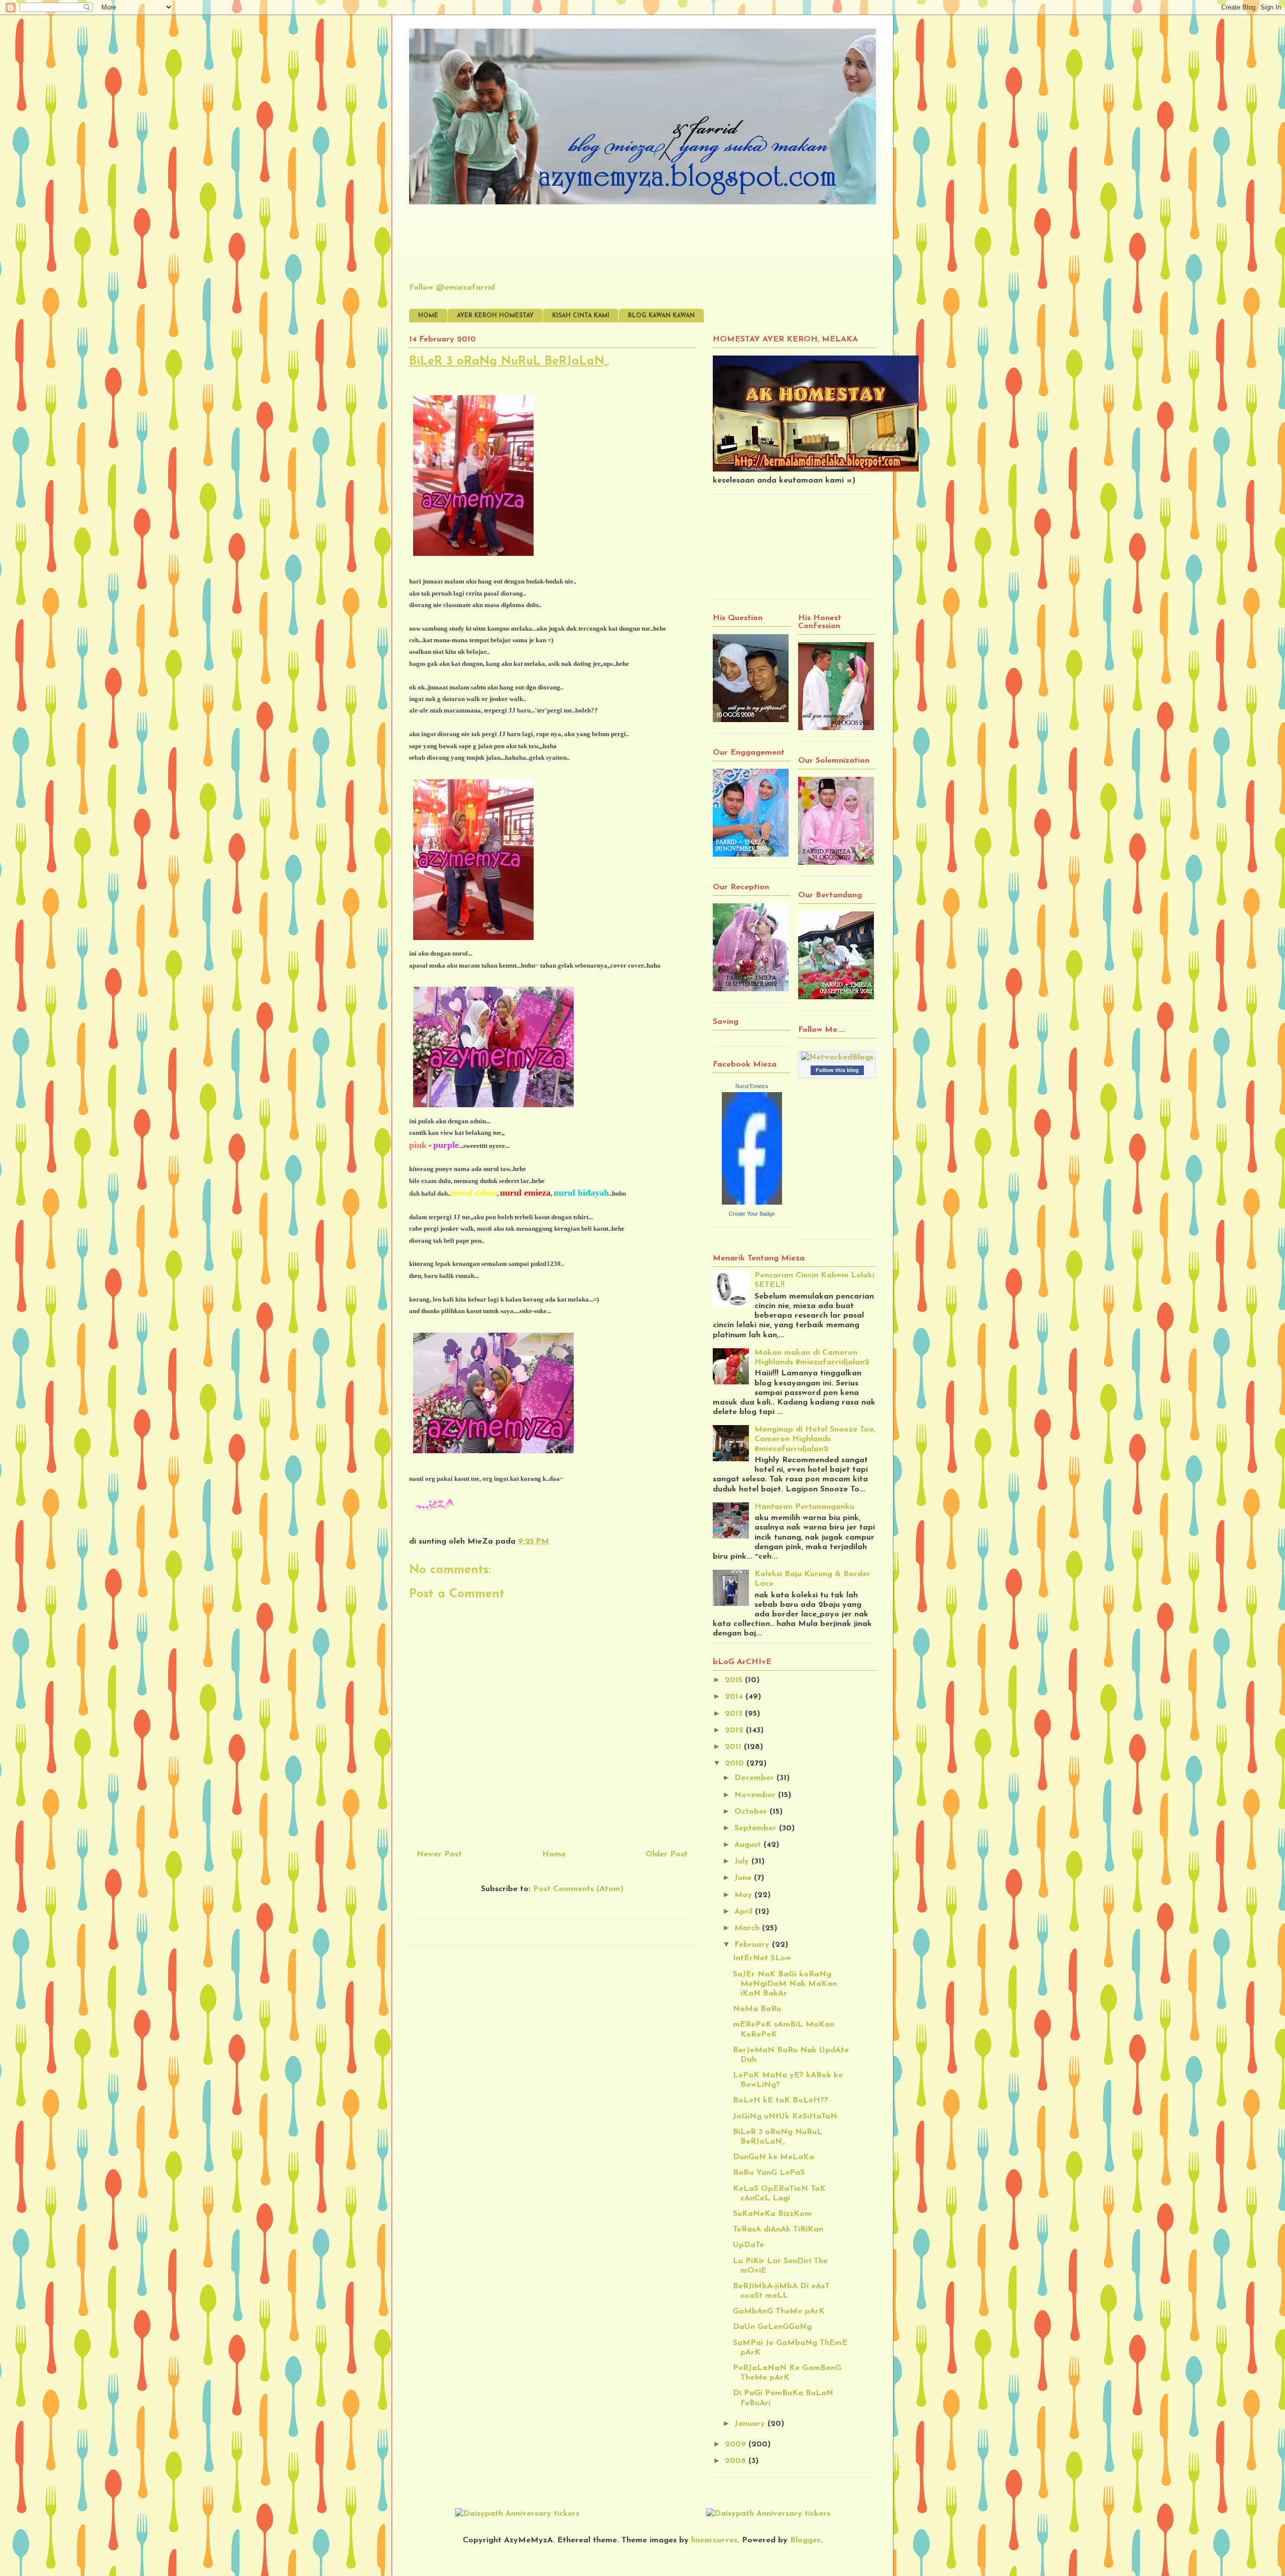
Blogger (805, 2540)
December (755, 1778)
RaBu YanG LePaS (769, 2173)
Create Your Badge (752, 1214)
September (757, 1828)
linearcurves (714, 2540)
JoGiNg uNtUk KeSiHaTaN (785, 2117)
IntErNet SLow (762, 1958)
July (743, 1861)
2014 (735, 1697)
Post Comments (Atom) (578, 1889)
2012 (735, 1730)
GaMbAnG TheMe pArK (779, 2311)
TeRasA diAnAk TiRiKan (778, 2230)
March (748, 1928)
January (751, 2424)
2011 (734, 1747)
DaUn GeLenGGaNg (772, 2327)
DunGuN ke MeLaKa (774, 2157)
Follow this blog (837, 1070)
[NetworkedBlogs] (837, 1058)
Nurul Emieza (752, 1086)
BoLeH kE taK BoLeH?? (781, 2100)
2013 (735, 1714)
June (744, 1878)
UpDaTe (748, 2245)
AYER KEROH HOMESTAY (495, 316)
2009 (737, 2444)
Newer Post (439, 1854)
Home (554, 1854)
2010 (736, 1764)
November (756, 1795)
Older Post (667, 1854)
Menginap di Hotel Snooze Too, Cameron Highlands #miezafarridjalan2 (815, 1439)
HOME (428, 316)
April (745, 1912)
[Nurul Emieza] (752, 1203)
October (752, 1812)
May (744, 1895)
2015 (735, 1680)
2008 (737, 2461)
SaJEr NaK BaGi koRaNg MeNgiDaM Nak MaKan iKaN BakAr (785, 1984)
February (753, 1945)
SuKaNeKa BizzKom (772, 2214)
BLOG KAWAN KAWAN (661, 316)
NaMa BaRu (757, 2009)
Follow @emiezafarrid (452, 288)
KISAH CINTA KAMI (581, 316)
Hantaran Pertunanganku (804, 1507)
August (749, 1845)
